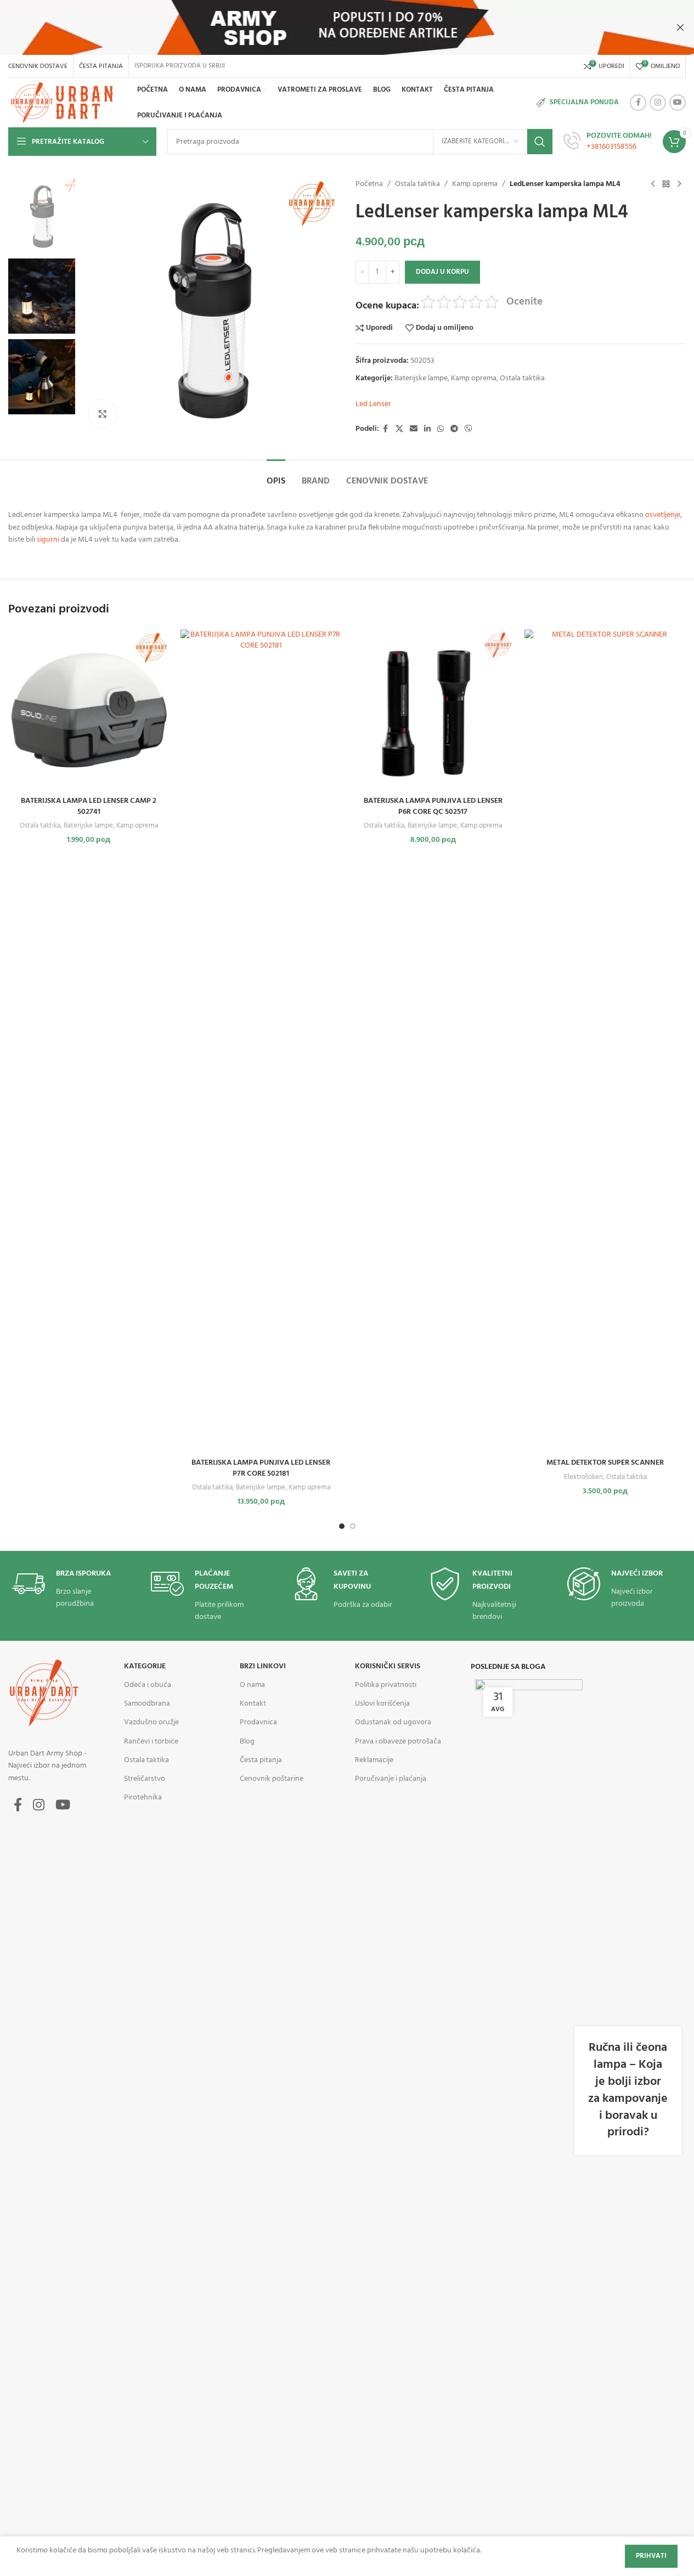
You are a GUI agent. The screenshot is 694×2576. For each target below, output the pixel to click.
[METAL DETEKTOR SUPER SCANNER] (605, 1041)
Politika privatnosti (386, 1685)
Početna (369, 184)
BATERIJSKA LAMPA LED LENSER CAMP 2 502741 (89, 806)
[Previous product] (653, 184)
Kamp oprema (475, 184)
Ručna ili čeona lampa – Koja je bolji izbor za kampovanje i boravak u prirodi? (628, 2090)
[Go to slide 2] (353, 1526)
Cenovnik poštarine (272, 1779)
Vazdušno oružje (151, 1722)
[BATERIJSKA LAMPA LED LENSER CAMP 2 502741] (89, 710)
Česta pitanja (261, 1760)
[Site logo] (64, 103)
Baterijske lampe (421, 378)
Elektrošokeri (583, 1477)
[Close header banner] (680, 27)
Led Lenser (373, 404)
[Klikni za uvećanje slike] (103, 414)
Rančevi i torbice (151, 1742)
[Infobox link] (608, 142)
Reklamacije (374, 1760)
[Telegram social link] (454, 429)
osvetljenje (663, 515)
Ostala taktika (417, 184)
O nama (252, 1685)
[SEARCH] (540, 142)
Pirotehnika (143, 1798)
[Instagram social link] (658, 103)
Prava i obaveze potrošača (398, 1742)
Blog (247, 1742)
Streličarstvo (145, 1779)
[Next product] (679, 184)
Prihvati (651, 2556)
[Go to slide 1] (342, 1526)
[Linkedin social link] (427, 429)
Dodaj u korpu (442, 272)
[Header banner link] (347, 27)
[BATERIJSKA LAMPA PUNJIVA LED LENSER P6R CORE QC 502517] (433, 710)
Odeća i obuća (148, 1685)
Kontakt (253, 1704)
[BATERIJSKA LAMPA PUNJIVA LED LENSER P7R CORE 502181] (261, 1041)
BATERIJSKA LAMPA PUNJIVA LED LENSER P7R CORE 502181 (261, 1468)
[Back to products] (666, 184)
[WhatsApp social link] (441, 429)
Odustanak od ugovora (393, 1722)
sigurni (48, 540)
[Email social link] (414, 429)
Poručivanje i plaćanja (391, 1779)
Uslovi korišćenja (382, 1704)
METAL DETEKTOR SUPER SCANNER (605, 1463)
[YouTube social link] (678, 103)
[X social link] (399, 429)
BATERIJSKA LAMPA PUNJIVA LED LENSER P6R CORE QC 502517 (433, 806)
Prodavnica (258, 1722)
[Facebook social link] (638, 103)
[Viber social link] (469, 429)
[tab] (276, 476)
